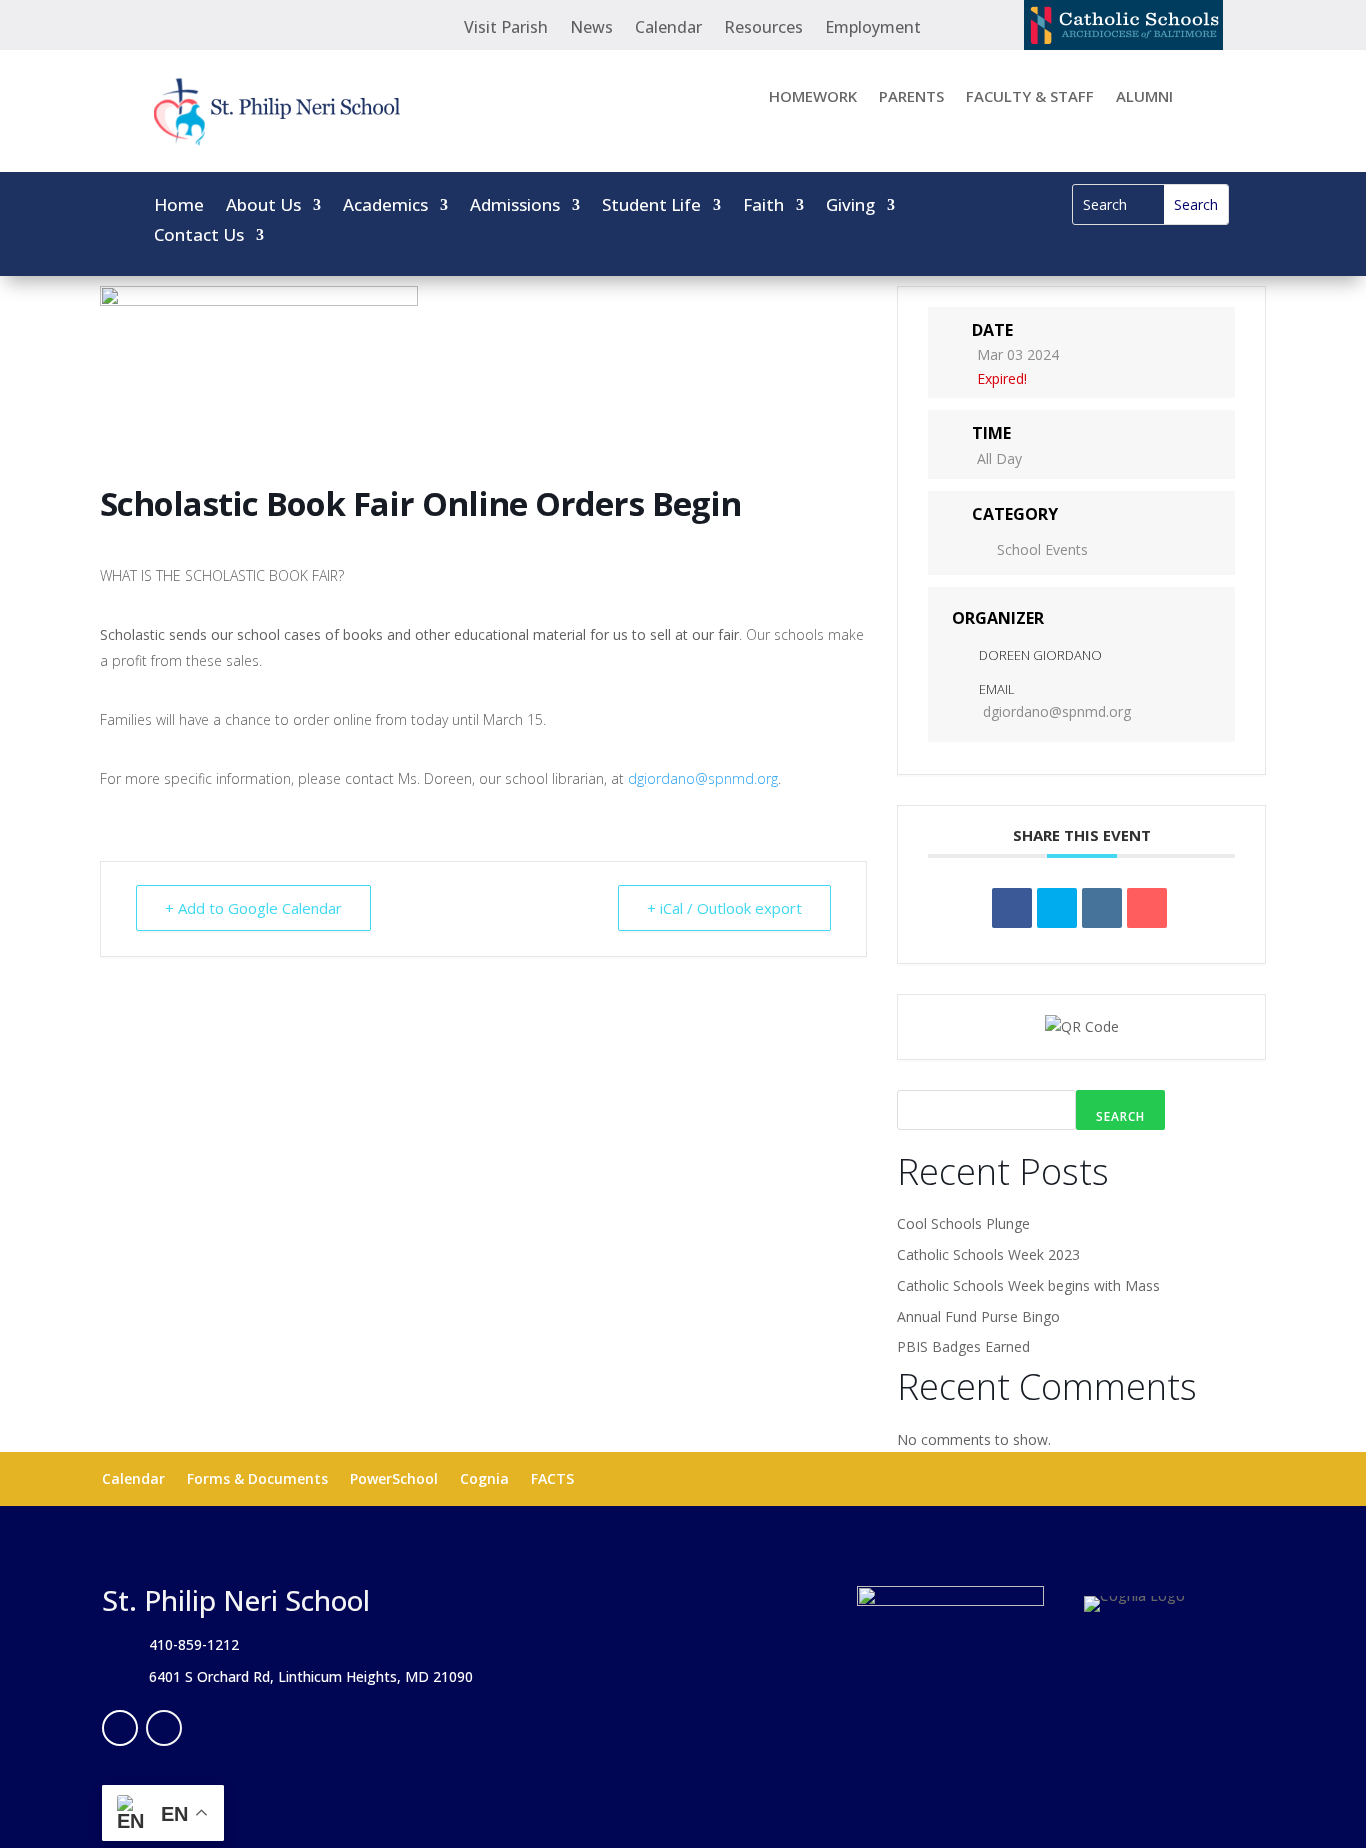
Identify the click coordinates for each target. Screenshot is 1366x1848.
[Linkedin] (1102, 908)
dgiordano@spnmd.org (703, 778)
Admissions (515, 207)
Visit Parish (506, 29)
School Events (1042, 549)
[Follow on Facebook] (120, 1728)
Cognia (484, 1480)
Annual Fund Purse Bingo (978, 1316)
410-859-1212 (194, 1644)
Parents (911, 97)
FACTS (552, 1480)
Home (179, 207)
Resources (763, 29)
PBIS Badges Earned (963, 1346)
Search (1120, 1116)
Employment (873, 29)
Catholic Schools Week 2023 (988, 1254)
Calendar (668, 29)
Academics (385, 207)
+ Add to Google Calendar (253, 908)
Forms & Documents (257, 1480)
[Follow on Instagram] (164, 1728)
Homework (813, 97)
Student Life (651, 207)
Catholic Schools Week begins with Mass (1028, 1285)
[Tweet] (1057, 908)
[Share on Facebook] (1012, 908)
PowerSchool (394, 1480)
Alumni (1144, 97)
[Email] (1147, 908)
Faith (763, 207)
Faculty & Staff (1030, 97)
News (591, 29)
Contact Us (199, 237)
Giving (850, 207)
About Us (263, 207)
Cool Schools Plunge (963, 1223)
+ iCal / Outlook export (724, 908)
